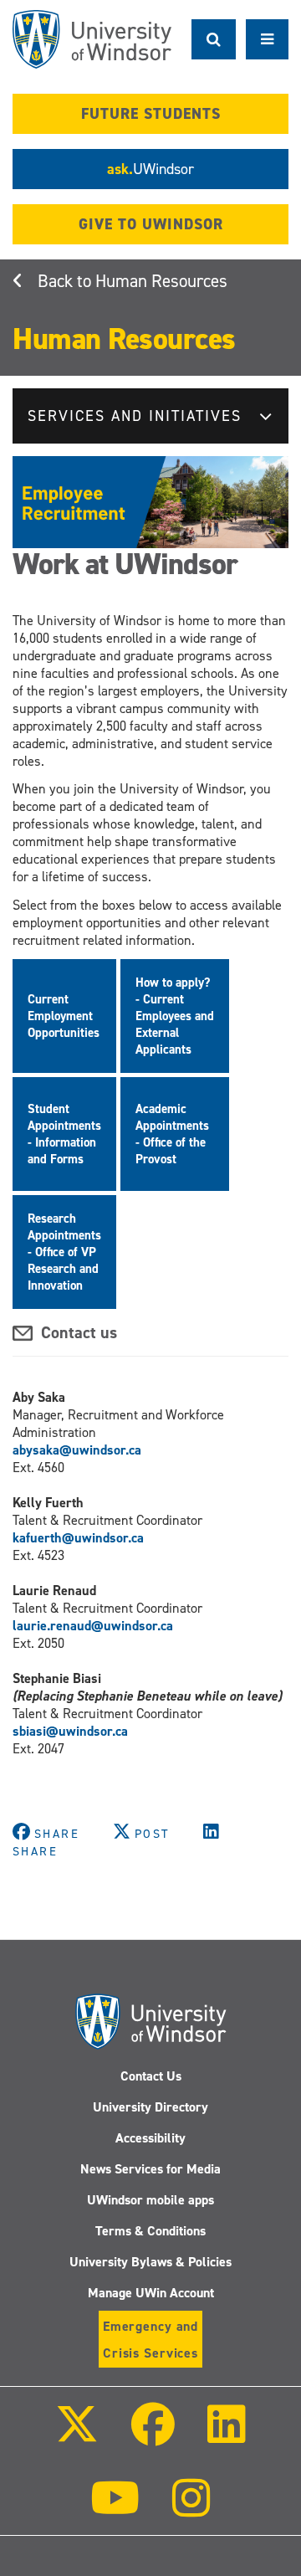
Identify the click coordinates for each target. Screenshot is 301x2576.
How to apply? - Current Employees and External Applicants (175, 1016)
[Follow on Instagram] (191, 2509)
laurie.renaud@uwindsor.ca (93, 1626)
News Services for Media (150, 2169)
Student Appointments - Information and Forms (64, 1134)
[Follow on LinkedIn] (227, 2436)
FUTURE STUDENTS (151, 114)
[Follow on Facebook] (153, 2436)
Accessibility (150, 2138)
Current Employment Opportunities (64, 1016)
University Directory (150, 2107)
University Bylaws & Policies (150, 2262)
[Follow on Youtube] (115, 2509)
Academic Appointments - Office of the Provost (172, 1134)
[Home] (92, 39)
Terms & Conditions (150, 2231)
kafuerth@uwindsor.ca (78, 1538)
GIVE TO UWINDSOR (151, 224)
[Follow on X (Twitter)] (76, 2436)
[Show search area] (214, 39)
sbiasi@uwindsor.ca (70, 1731)
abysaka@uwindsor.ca (77, 1450)
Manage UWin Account (151, 2293)
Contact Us (151, 2076)
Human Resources (161, 281)
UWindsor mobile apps (150, 2200)
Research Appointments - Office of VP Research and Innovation (64, 1252)
